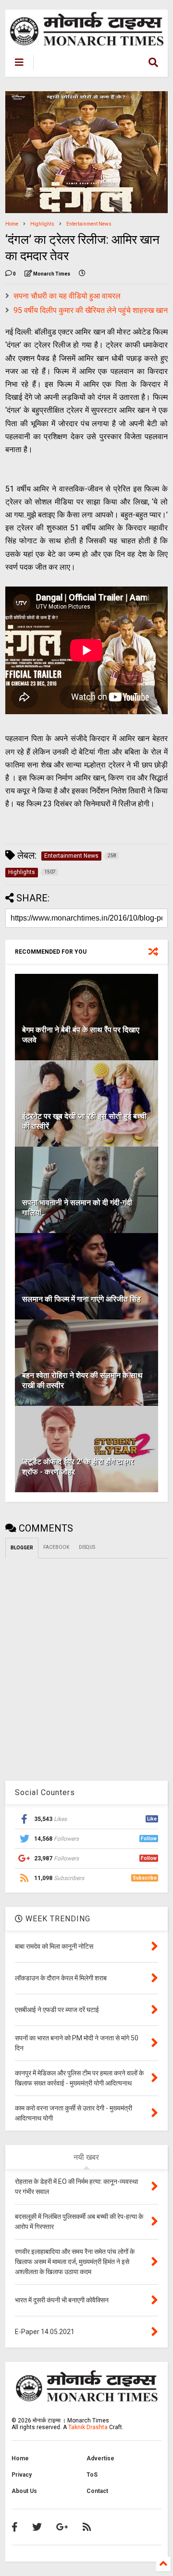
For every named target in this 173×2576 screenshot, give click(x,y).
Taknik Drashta (88, 2427)
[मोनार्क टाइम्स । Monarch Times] (84, 63)
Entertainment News (89, 224)
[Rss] (87, 2527)
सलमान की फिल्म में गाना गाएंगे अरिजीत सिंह (81, 1299)
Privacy (22, 2475)
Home (12, 224)
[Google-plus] (62, 2527)
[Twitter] (37, 2527)
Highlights (42, 224)
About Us (24, 2491)
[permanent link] (82, 274)
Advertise (100, 2458)
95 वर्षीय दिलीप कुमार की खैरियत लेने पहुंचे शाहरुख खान (91, 310)
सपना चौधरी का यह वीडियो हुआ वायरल (67, 296)
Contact (97, 2491)
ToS (92, 2475)
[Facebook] (15, 2527)
